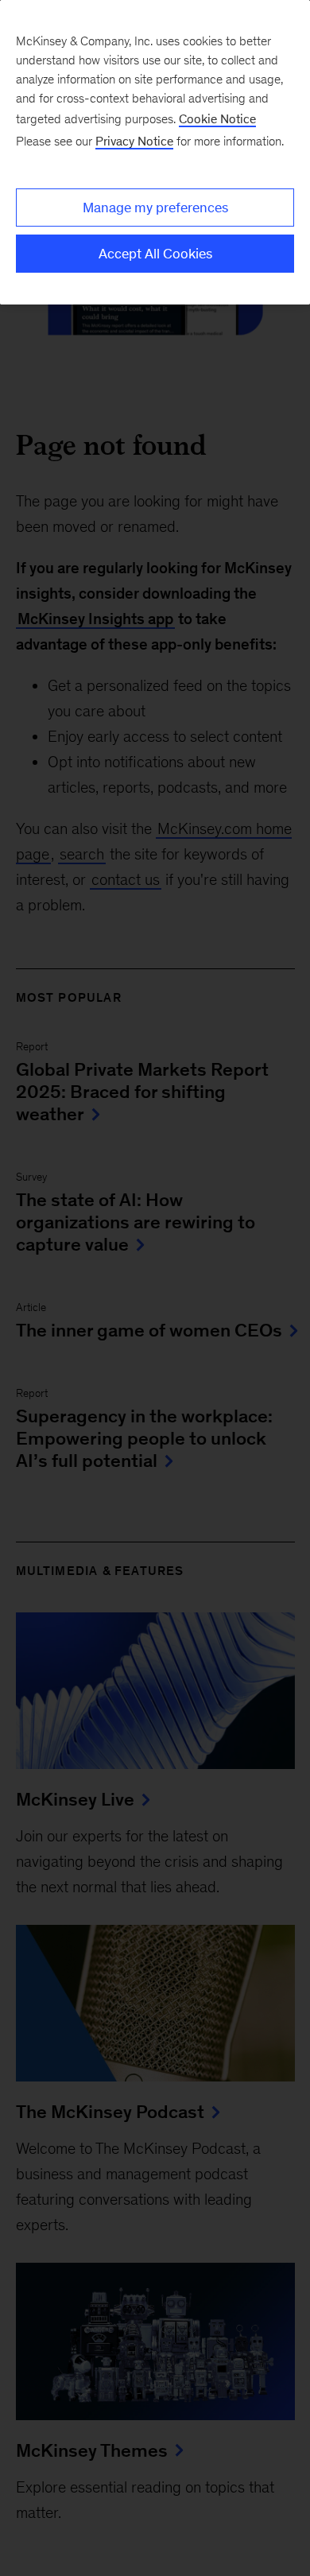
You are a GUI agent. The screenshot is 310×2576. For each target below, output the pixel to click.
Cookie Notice (217, 119)
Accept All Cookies (155, 254)
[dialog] (155, 152)
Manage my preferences (155, 208)
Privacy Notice (134, 141)
